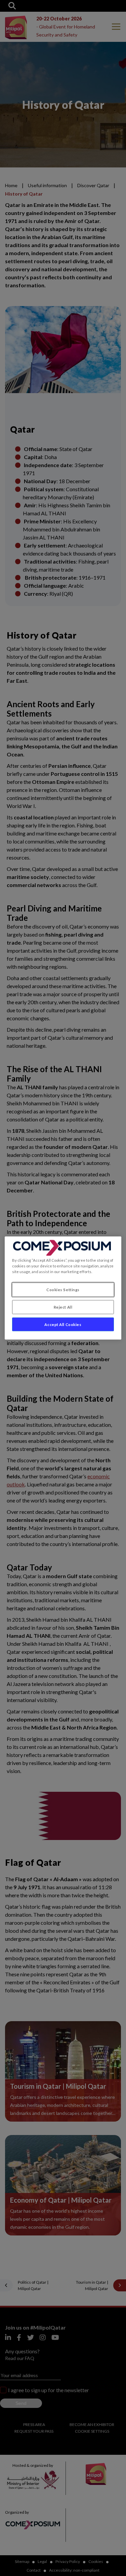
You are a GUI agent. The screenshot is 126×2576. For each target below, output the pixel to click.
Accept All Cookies (63, 1324)
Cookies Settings (63, 1289)
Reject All (63, 1307)
